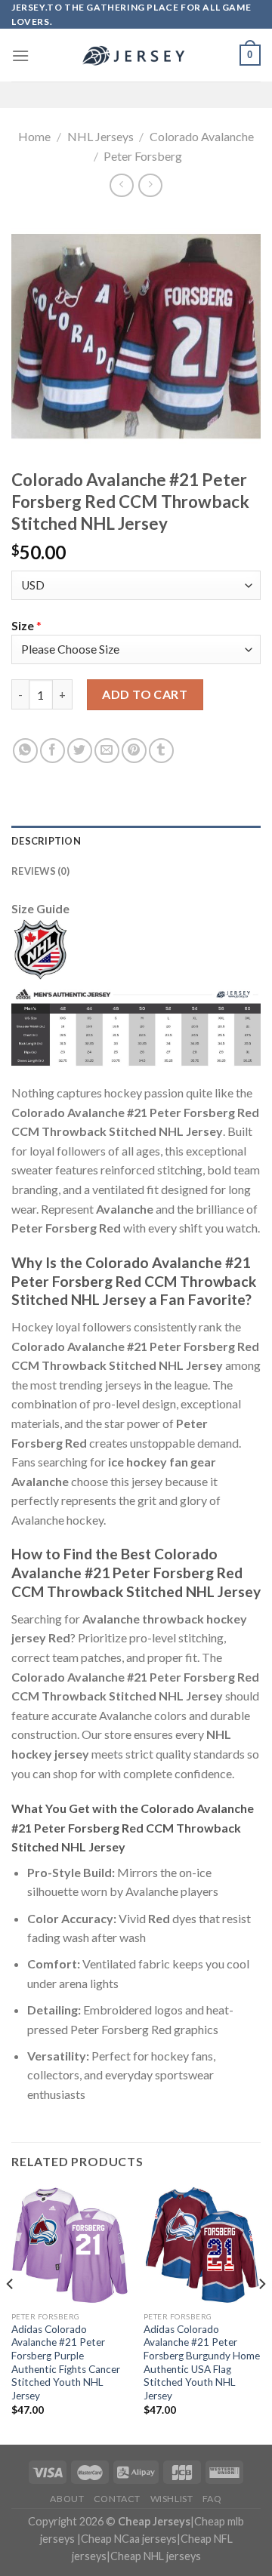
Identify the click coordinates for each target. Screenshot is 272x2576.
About (67, 2499)
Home (34, 136)
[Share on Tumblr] (161, 751)
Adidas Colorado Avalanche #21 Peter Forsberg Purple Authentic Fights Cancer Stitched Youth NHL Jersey (66, 2362)
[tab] (136, 841)
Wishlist (172, 2499)
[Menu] (20, 55)
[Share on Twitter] (80, 751)
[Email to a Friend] (107, 751)
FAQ (212, 2499)
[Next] (261, 2314)
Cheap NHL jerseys (156, 2556)
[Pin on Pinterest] (134, 751)
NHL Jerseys (100, 136)
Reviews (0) (40, 871)
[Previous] (11, 2314)
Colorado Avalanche (202, 136)
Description (46, 841)
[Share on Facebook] (53, 751)
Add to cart (145, 694)
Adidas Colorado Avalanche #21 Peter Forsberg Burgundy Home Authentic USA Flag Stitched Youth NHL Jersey (202, 2362)
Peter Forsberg (143, 156)
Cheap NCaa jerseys (129, 2539)
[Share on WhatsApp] (25, 751)
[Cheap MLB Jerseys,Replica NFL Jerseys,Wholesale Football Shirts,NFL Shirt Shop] (136, 56)
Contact (117, 2499)
